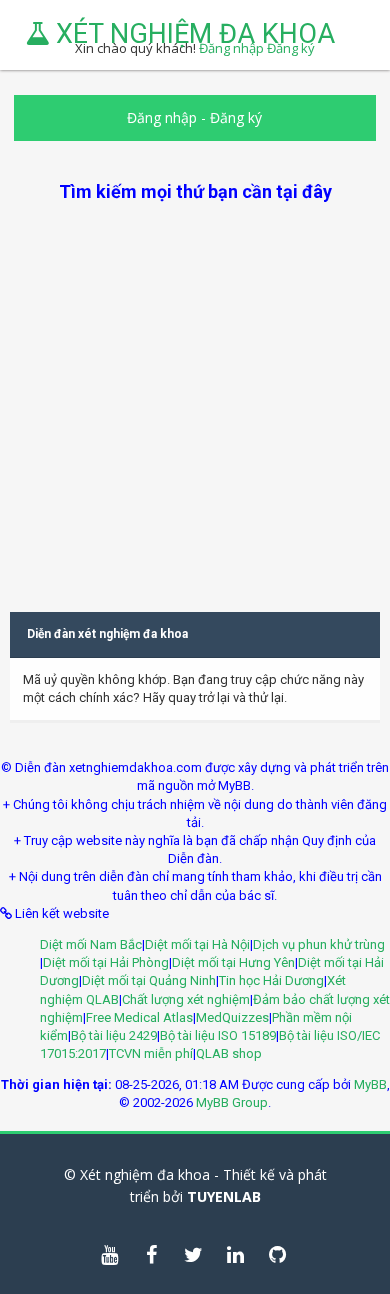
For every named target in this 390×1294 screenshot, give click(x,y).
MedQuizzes (232, 1017)
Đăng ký (236, 117)
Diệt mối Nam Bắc (91, 944)
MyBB (370, 1084)
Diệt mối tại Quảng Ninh (149, 980)
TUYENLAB (224, 1196)
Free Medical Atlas (139, 1017)
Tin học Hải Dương (271, 980)
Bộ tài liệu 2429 (114, 1035)
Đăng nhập (162, 117)
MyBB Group (232, 1102)
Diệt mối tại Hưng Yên (233, 962)
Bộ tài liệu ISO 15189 (218, 1035)
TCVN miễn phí (151, 1053)
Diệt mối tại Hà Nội (197, 944)
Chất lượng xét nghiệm (186, 999)
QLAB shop (229, 1053)
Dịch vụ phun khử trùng (319, 944)
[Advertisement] (195, 399)
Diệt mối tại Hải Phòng (106, 962)
